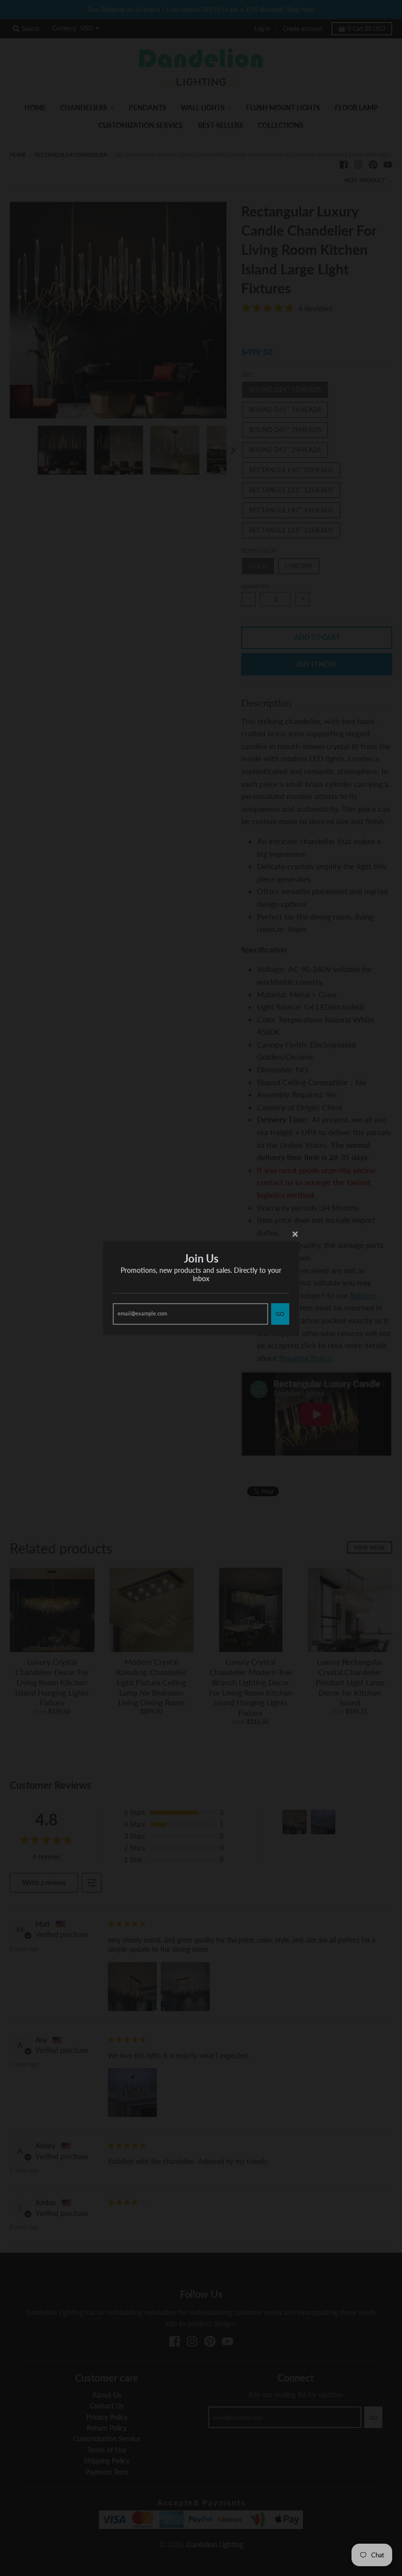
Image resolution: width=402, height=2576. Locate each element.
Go (280, 1314)
